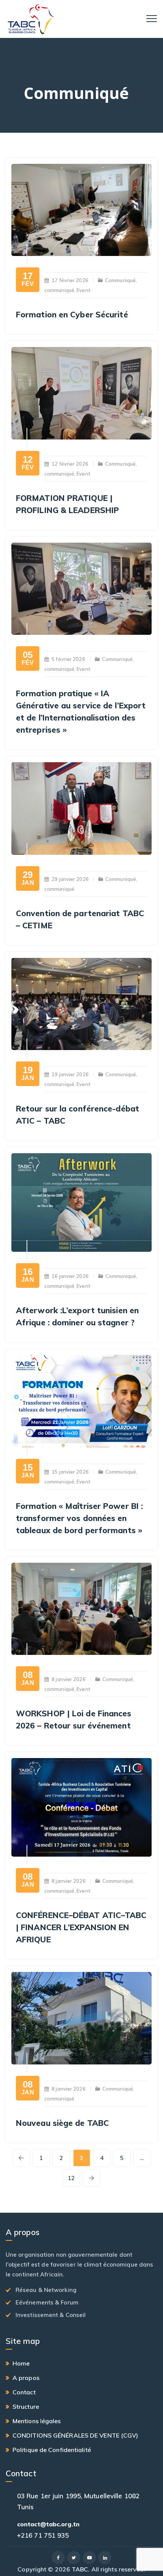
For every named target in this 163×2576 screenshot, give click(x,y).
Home (21, 2363)
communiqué (59, 290)
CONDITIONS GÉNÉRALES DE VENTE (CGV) (75, 2435)
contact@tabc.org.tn (48, 2524)
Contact (24, 2392)
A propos (26, 2378)
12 (71, 2178)
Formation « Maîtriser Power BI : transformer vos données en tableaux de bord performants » (79, 1518)
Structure (26, 2406)
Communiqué (120, 280)
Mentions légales (37, 2421)
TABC (80, 2569)
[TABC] (31, 19)
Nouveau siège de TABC (62, 2123)
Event (83, 290)
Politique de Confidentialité (52, 2450)
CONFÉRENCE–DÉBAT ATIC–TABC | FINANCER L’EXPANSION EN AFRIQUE (81, 1927)
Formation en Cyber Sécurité (72, 314)
